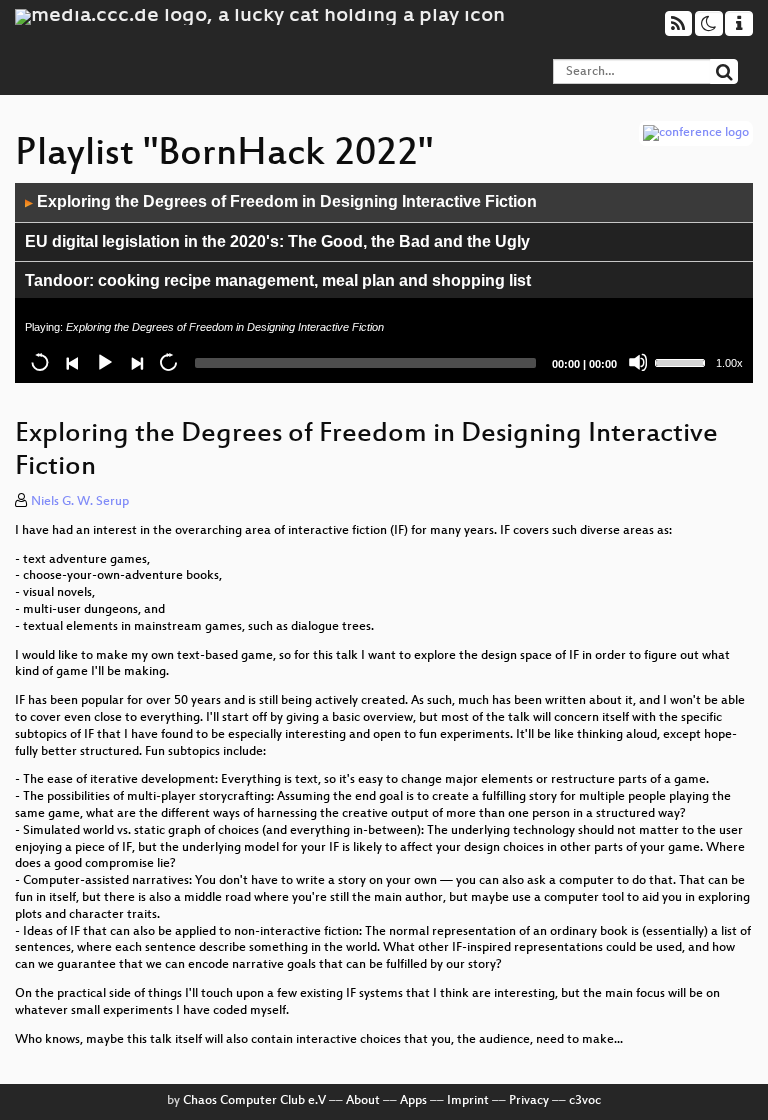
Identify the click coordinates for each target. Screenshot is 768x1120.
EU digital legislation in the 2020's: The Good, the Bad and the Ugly (277, 241)
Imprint (468, 1101)
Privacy (529, 1101)
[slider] (683, 361)
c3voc (585, 1101)
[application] (384, 283)
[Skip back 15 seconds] (40, 362)
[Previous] (72, 362)
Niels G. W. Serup (80, 502)
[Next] (136, 362)
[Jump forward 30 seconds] (168, 362)
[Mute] (638, 362)
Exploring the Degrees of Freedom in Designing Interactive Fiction (281, 201)
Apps (413, 1101)
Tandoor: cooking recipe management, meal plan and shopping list (278, 280)
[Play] (104, 362)
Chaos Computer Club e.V (254, 1101)
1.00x (729, 363)
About (363, 1101)
